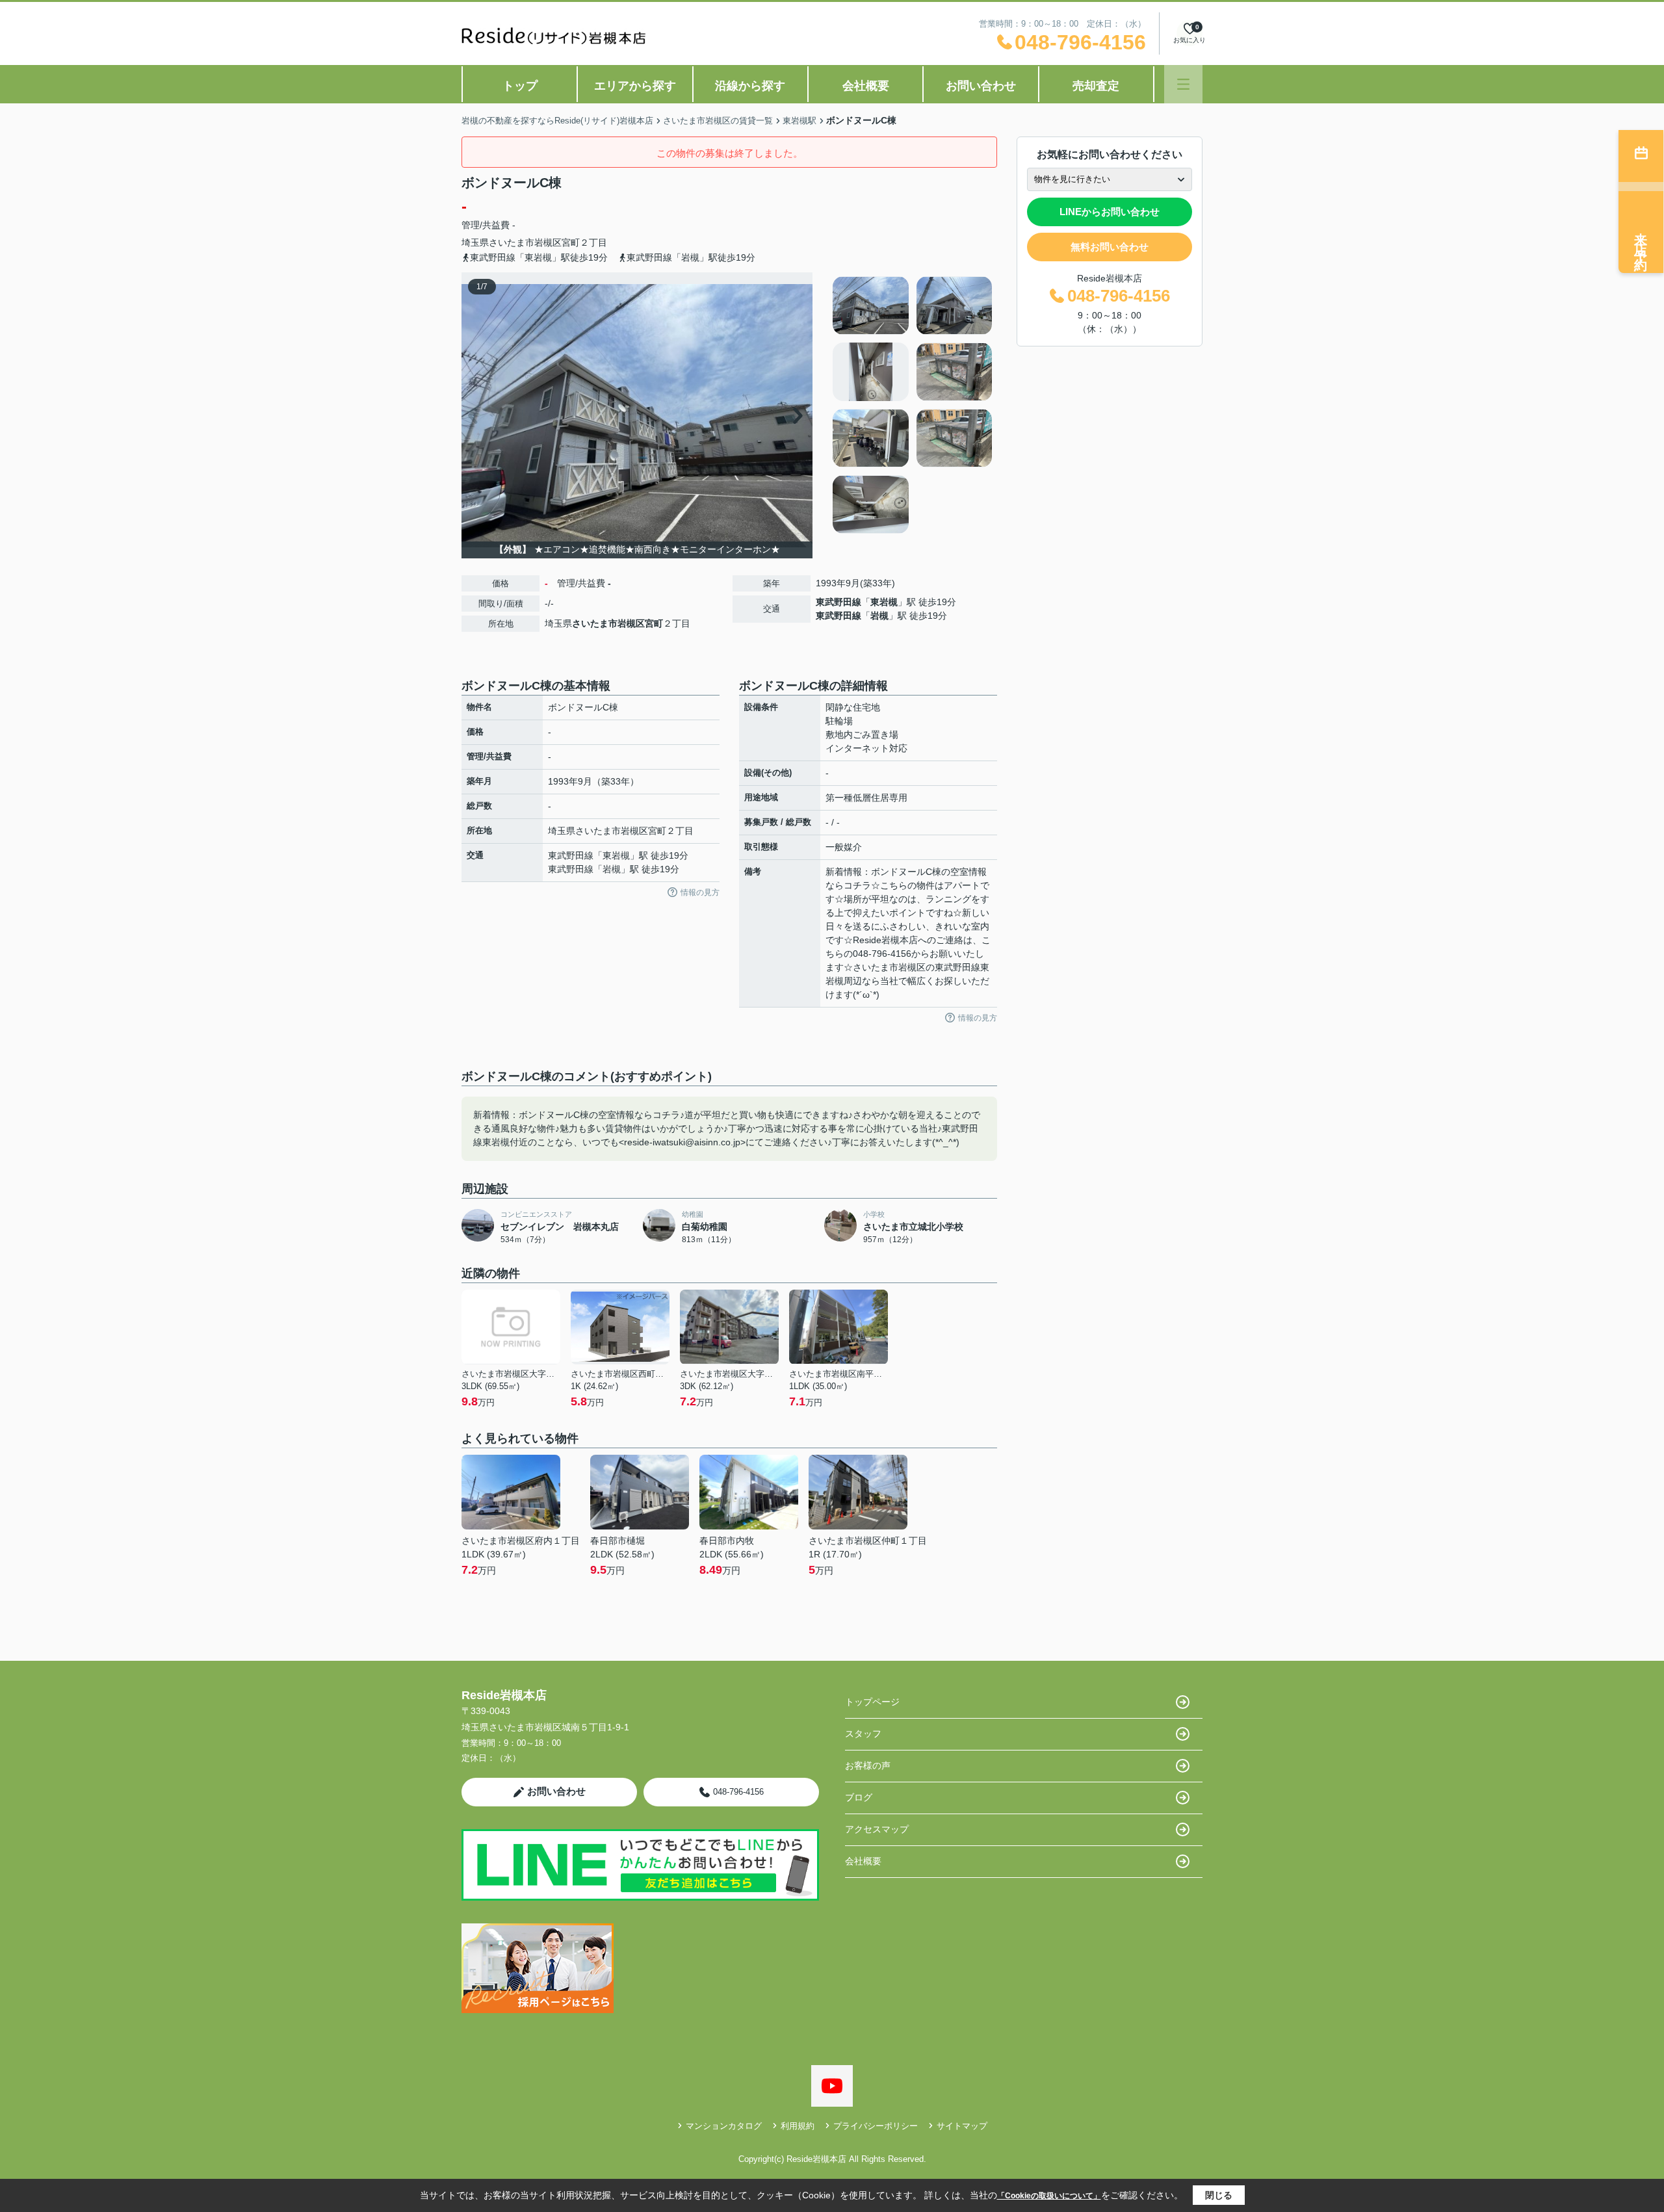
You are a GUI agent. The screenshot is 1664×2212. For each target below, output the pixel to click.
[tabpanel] (913, 405)
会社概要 (866, 86)
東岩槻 (884, 602)
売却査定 (1096, 86)
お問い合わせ (981, 86)
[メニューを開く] (1183, 84)
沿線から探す (750, 86)
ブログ (859, 1797)
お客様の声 (868, 1765)
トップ (520, 86)
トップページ (872, 1702)
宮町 (571, 242)
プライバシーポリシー (876, 2126)
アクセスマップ (877, 1829)
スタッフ (863, 1734)
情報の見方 (700, 892)
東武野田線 (838, 602)
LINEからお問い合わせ (1110, 212)
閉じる (1219, 2195)
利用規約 (798, 2126)
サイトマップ (962, 2126)
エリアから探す (635, 86)
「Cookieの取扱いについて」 (1049, 2196)
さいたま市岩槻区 (525, 242)
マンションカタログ (724, 2126)
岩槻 (879, 616)
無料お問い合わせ (1110, 247)
